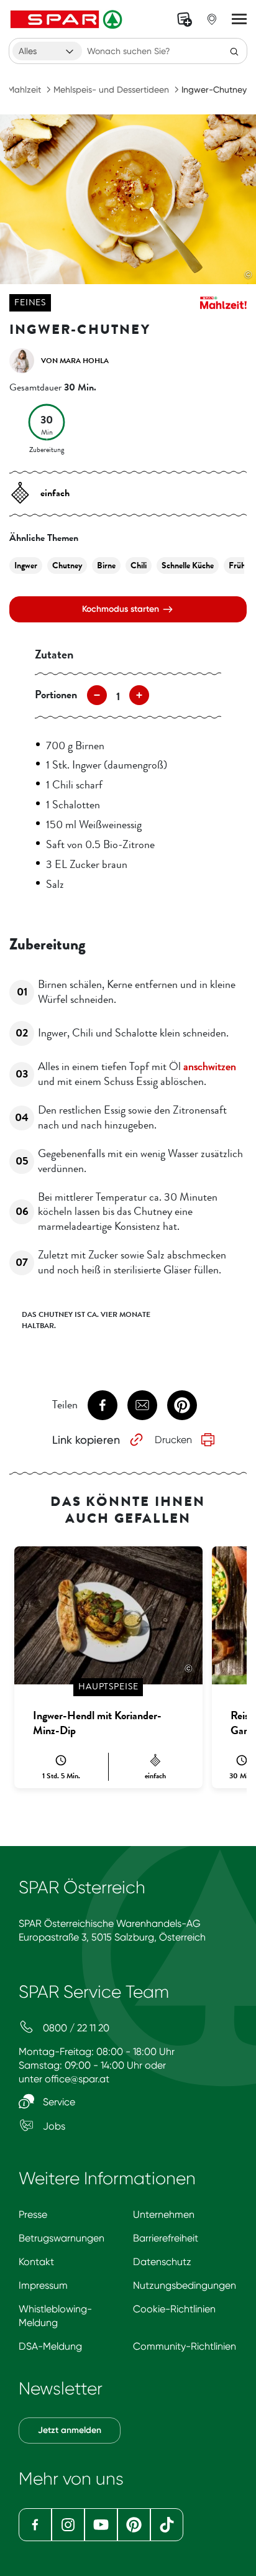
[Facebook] (35, 2525)
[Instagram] (68, 2525)
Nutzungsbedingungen (185, 2285)
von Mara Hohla (75, 361)
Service (58, 2102)
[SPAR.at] (68, 19)
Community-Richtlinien (185, 2346)
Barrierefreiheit (166, 2238)
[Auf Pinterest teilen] (182, 1405)
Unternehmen (164, 2214)
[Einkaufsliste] (185, 19)
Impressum (43, 2285)
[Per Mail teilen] (142, 1405)
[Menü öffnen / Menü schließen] (239, 19)
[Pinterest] (134, 2525)
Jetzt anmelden (70, 2430)
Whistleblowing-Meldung (55, 2316)
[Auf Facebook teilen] (103, 1405)
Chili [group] (139, 566)
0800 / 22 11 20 (75, 2028)
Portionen (56, 695)
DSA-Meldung (50, 2346)
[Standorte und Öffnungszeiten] (212, 19)
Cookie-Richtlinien (174, 2309)
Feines (30, 302)
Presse (33, 2214)
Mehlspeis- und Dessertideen (111, 90)
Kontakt (36, 2262)
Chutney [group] (67, 566)
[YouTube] (101, 2525)
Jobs (53, 2126)
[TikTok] (167, 2525)
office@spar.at (77, 2079)
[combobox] (47, 51)
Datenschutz (162, 2262)
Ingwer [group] (26, 566)
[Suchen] (234, 51)
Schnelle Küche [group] (188, 566)
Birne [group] (106, 566)
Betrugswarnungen (62, 2238)
